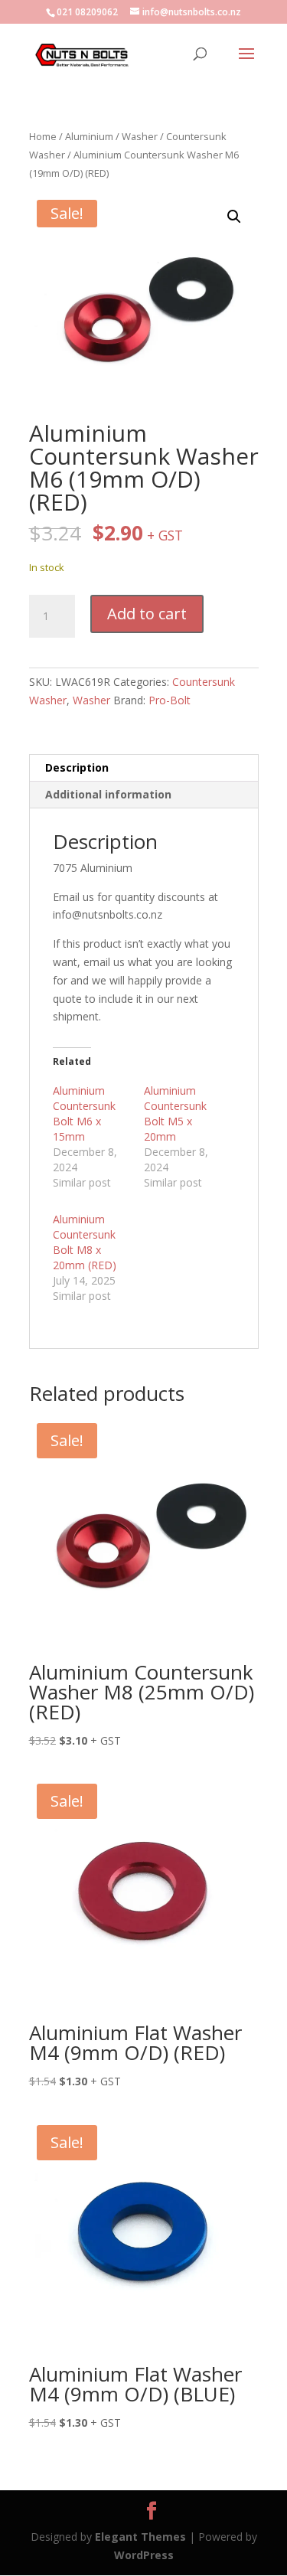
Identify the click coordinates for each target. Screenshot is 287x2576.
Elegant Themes (140, 2537)
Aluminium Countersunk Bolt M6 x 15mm (84, 1113)
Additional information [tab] (108, 794)
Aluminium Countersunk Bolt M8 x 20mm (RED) (85, 1242)
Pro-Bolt (170, 700)
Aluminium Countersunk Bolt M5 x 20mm (175, 1113)
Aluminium (89, 136)
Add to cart (147, 614)
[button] (234, 217)
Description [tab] (77, 767)
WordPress (144, 2555)
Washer (140, 136)
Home (43, 136)
